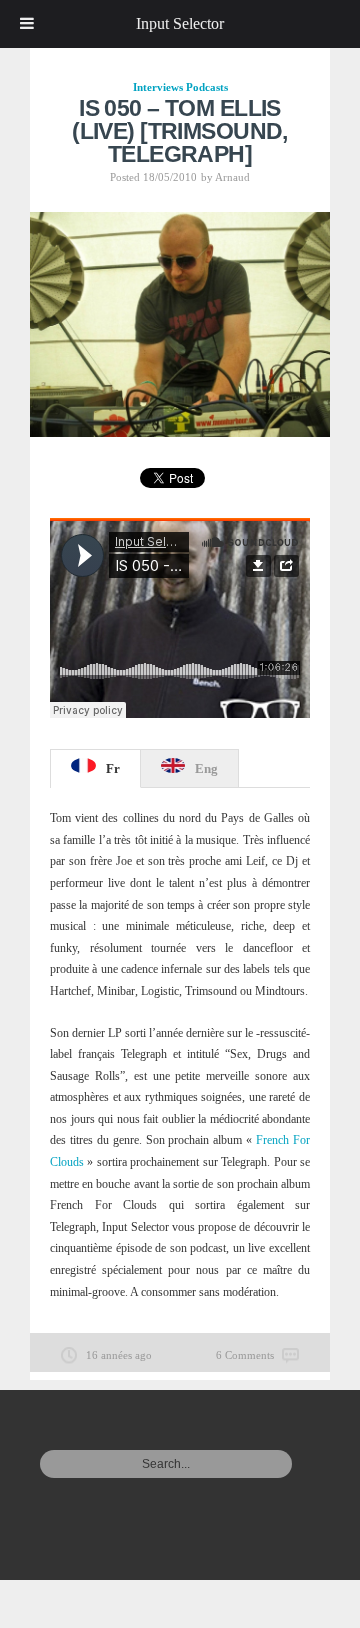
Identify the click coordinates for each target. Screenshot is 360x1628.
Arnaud (232, 177)
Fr (113, 768)
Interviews (158, 87)
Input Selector (180, 23)
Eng (206, 768)
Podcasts (207, 87)
